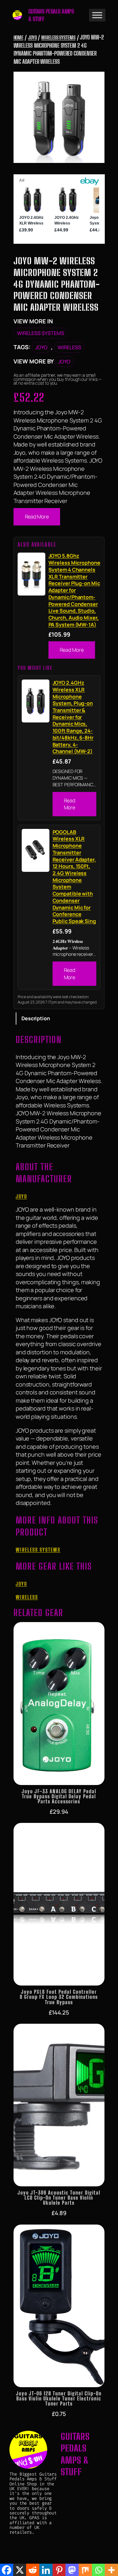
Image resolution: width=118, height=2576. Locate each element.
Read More (37, 517)
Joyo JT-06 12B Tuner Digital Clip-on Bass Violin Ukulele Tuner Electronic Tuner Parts (59, 2399)
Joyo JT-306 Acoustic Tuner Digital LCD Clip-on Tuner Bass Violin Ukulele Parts (59, 2198)
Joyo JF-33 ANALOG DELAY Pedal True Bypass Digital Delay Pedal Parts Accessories (59, 1796)
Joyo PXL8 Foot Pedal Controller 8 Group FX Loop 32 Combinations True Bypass (59, 1997)
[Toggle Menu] (97, 15)
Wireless (69, 347)
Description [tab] (36, 1018)
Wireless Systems (58, 37)
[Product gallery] (59, 117)
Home (19, 37)
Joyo (32, 37)
